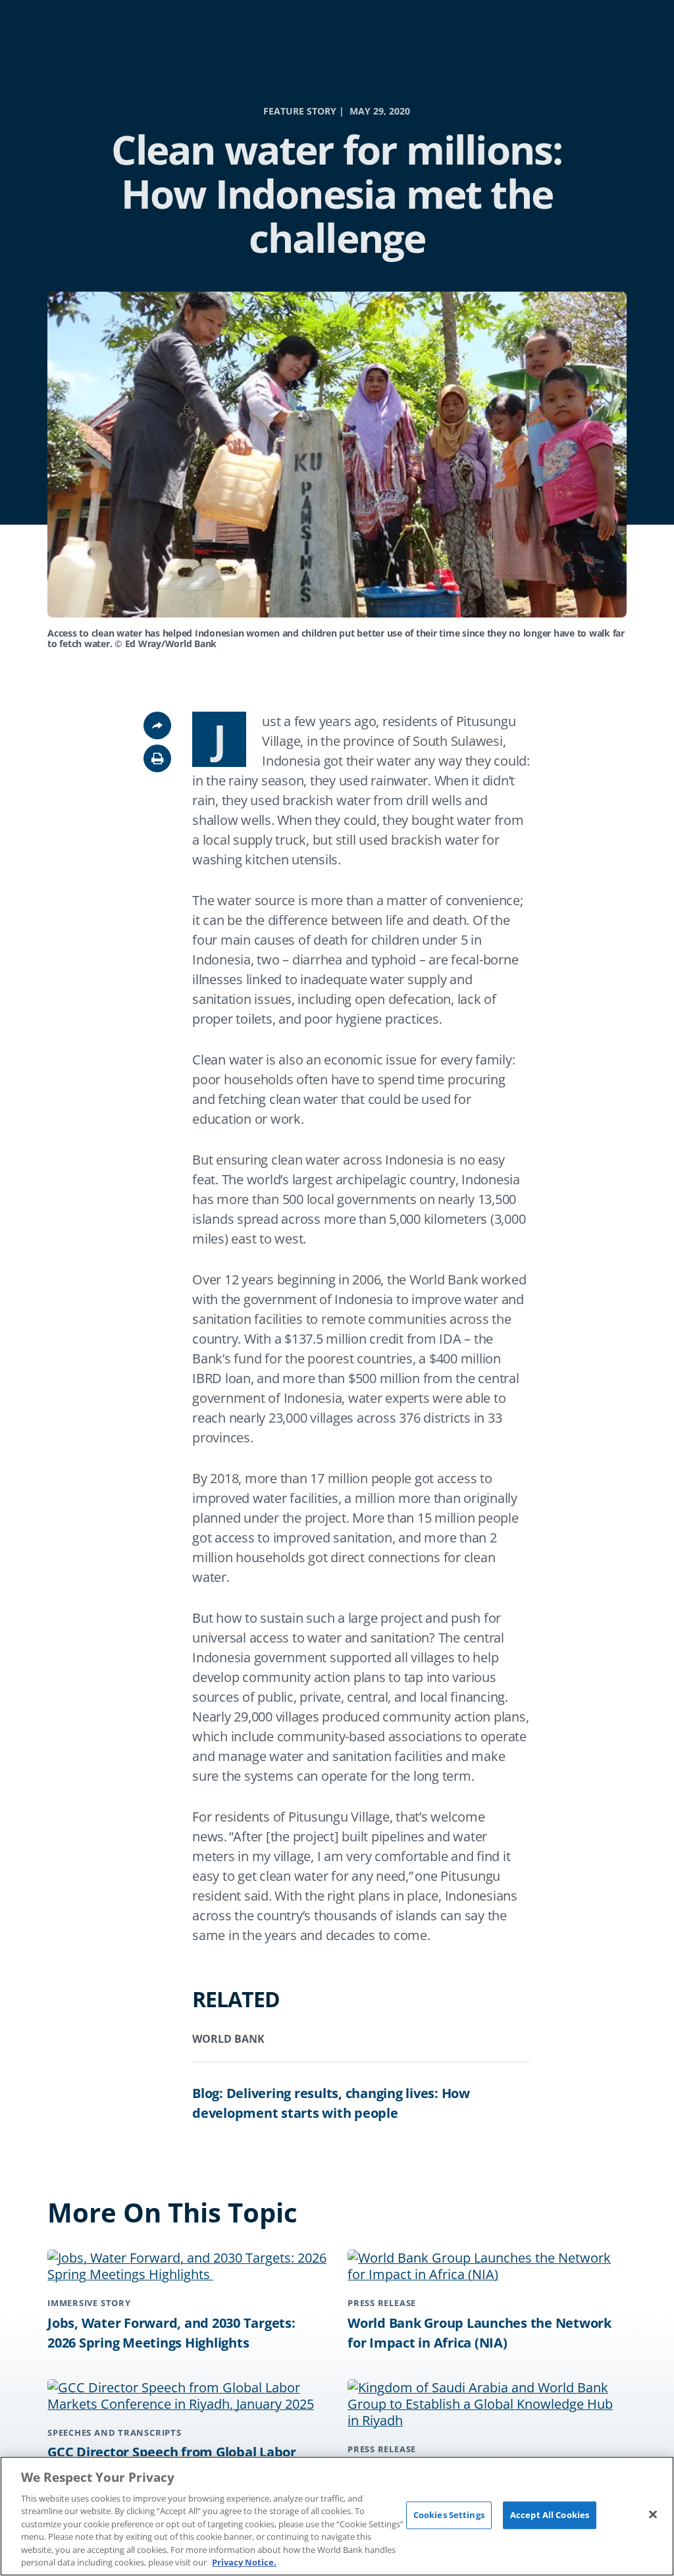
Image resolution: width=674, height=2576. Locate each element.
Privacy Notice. (244, 2562)
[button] (157, 758)
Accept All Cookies (550, 2515)
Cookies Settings (449, 2515)
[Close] (653, 2514)
